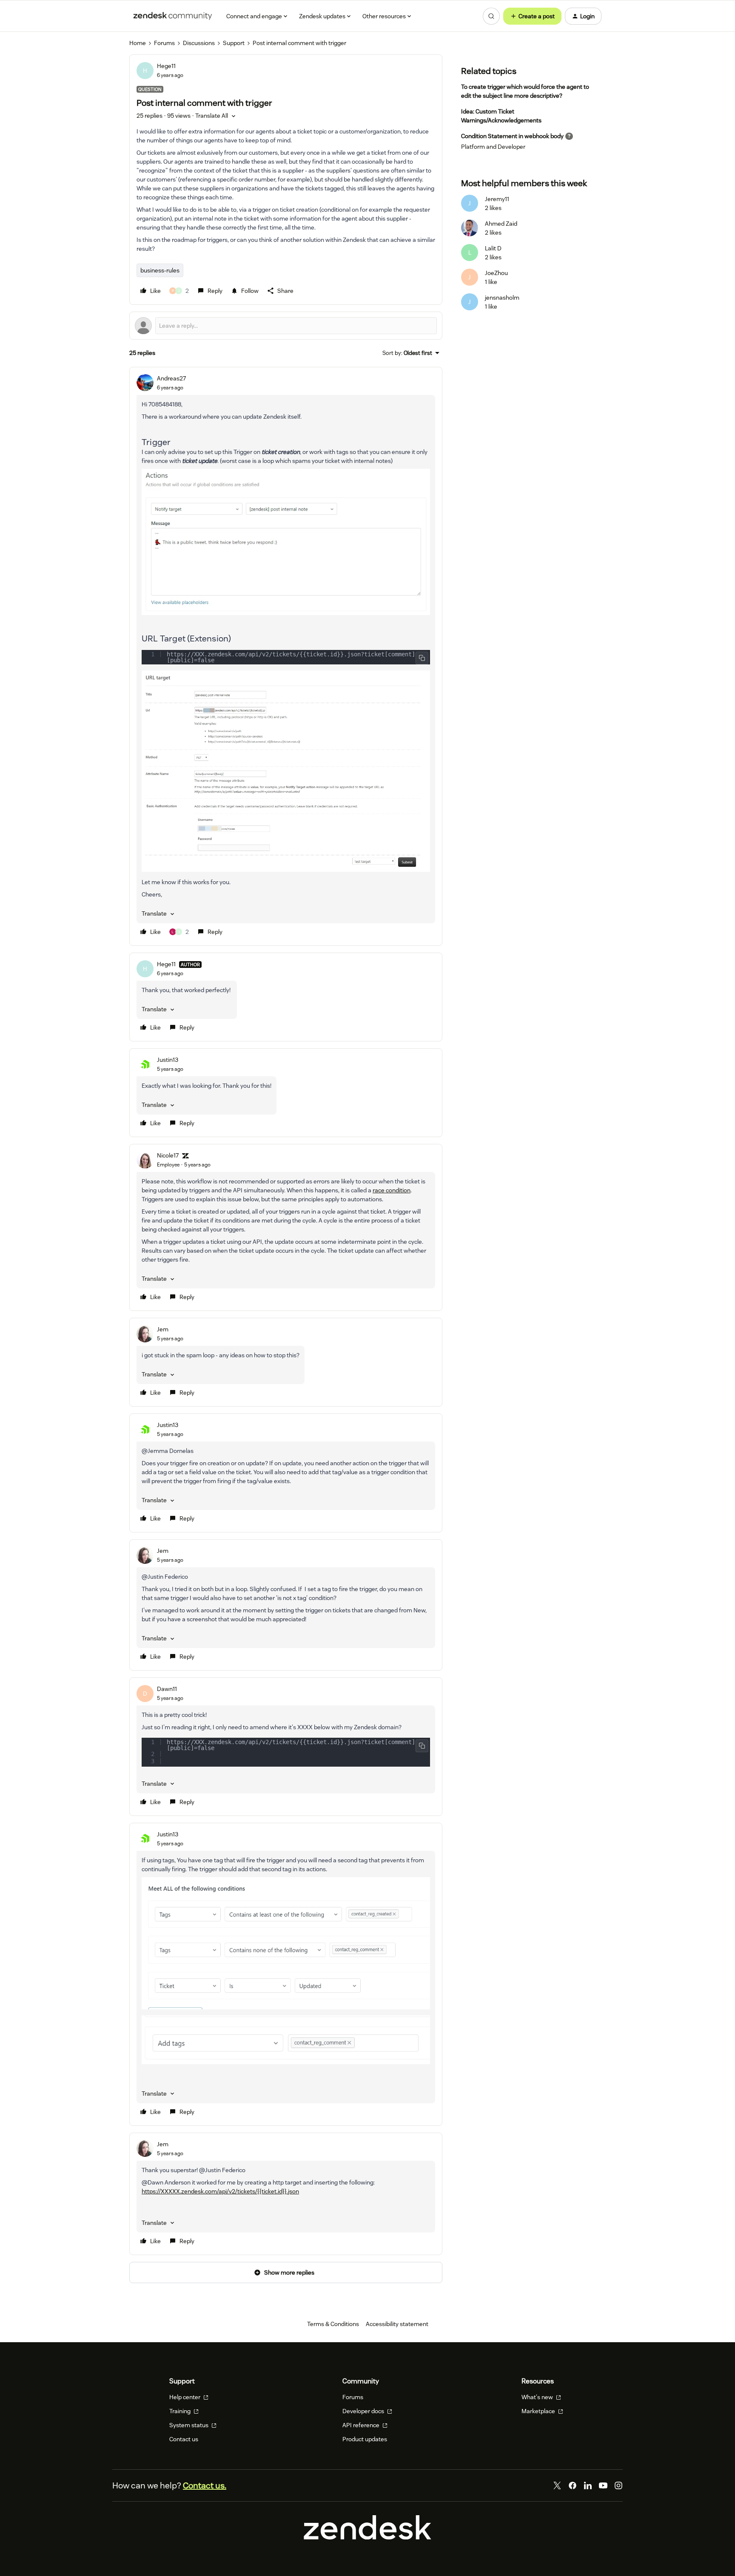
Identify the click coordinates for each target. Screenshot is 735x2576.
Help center (185, 2397)
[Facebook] (573, 2485)
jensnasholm (502, 298)
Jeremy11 (497, 199)
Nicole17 (168, 1155)
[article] (286, 657)
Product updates (365, 2439)
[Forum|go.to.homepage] (173, 16)
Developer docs (364, 2411)
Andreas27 (171, 378)
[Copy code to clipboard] (422, 658)
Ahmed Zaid (501, 224)
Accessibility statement (397, 2324)
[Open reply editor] (286, 326)
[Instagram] (618, 2485)
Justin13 (168, 1060)
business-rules (160, 270)
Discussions (199, 43)
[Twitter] (557, 2485)
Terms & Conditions (333, 2324)
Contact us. (205, 2485)
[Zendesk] (367, 2537)
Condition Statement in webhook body (512, 136)
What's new (538, 2397)
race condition (392, 1190)
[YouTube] (603, 2485)
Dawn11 (167, 1689)
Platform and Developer (493, 147)
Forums (164, 43)
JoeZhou (496, 273)
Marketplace (539, 2411)
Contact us (184, 2439)
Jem (163, 1329)
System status (189, 2425)
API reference (362, 2425)
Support (234, 43)
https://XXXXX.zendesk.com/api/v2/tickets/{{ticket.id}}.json (220, 2191)
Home (138, 43)
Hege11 (166, 66)
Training (181, 2411)
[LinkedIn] (588, 2485)
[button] (532, 16)
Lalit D (493, 248)
